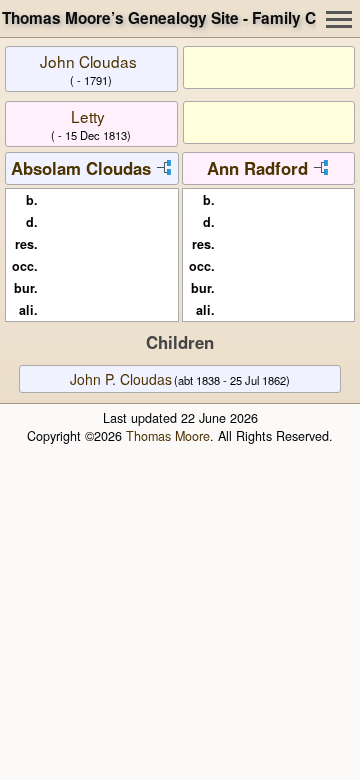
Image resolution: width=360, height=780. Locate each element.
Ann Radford (257, 168)
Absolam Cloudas (81, 168)
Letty (88, 116)
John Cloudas (88, 61)
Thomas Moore (168, 436)
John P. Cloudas (121, 379)
